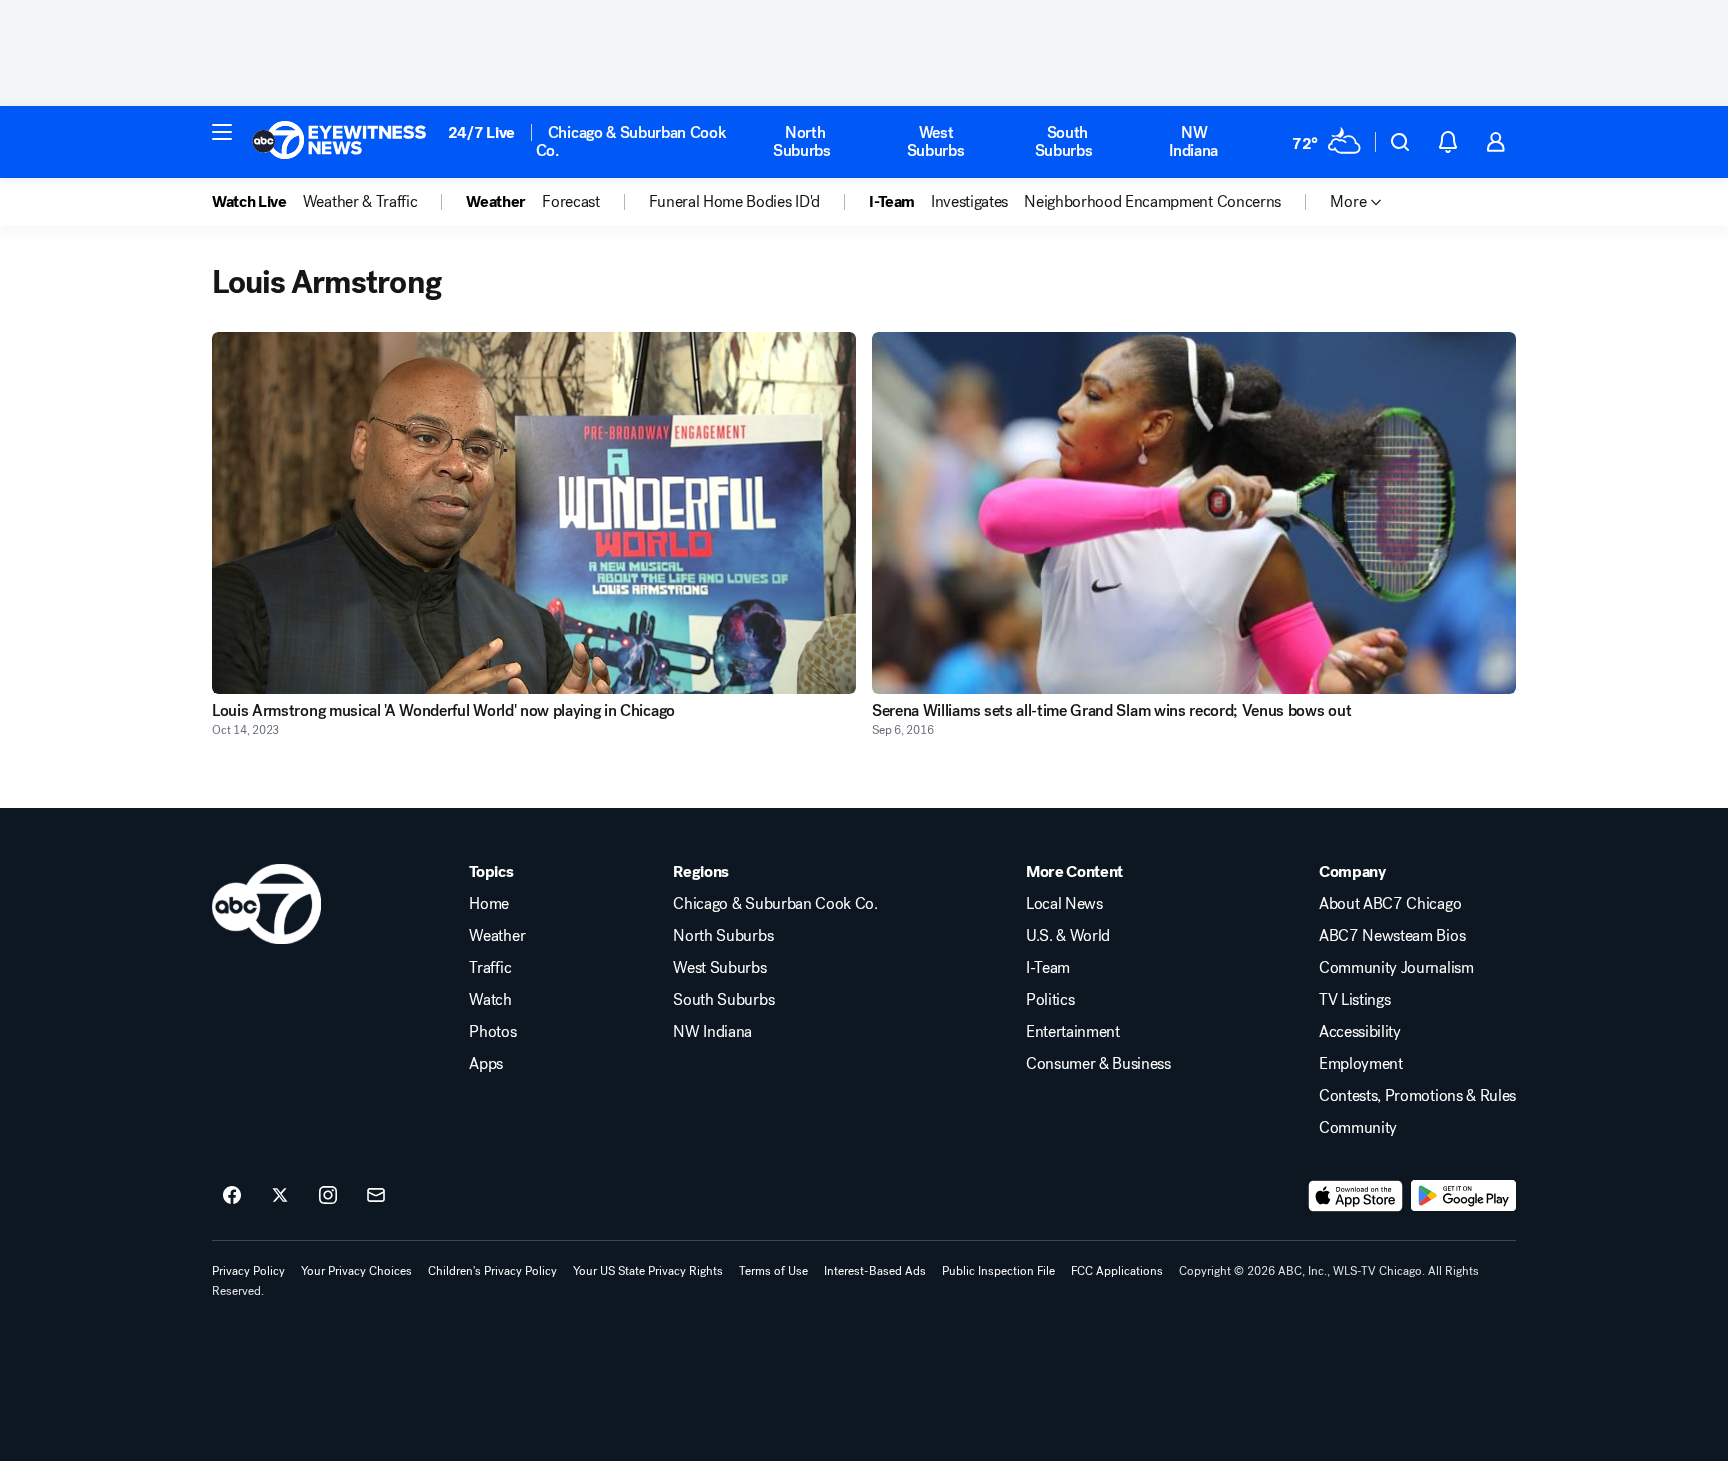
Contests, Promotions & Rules (1417, 1096)
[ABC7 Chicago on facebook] (232, 1196)
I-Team (1048, 968)
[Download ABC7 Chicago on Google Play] (1463, 1196)
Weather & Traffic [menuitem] (360, 202)
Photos (492, 1032)
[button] (222, 132)
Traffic (490, 968)
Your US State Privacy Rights (648, 1271)
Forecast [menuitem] (570, 202)
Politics (1050, 1000)
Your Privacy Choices (356, 1271)
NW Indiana (1193, 141)
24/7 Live (481, 132)
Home (489, 904)
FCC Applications (1117, 1271)
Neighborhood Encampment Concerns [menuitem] (1152, 202)
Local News (1064, 904)
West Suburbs (936, 141)
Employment (1361, 1064)
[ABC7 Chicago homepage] (339, 142)
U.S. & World (1068, 936)
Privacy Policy (248, 1271)
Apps (486, 1064)
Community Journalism (1396, 968)
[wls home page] (266, 904)
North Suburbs (802, 141)
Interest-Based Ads (875, 1271)
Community (1358, 1128)
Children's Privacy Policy (492, 1271)
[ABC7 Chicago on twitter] (280, 1196)
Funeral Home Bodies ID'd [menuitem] (734, 202)
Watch (490, 1000)
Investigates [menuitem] (969, 202)
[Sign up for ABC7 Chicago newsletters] (376, 1196)
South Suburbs (1064, 141)
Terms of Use (773, 1271)
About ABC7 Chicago (1390, 904)
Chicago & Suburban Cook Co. (631, 141)
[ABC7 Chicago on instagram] (328, 1196)
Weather (497, 936)
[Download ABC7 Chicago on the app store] (1356, 1196)
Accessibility (1360, 1032)
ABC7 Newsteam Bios (1392, 936)
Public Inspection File (998, 1271)
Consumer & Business (1098, 1064)
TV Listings (1354, 1000)
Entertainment (1073, 1032)
